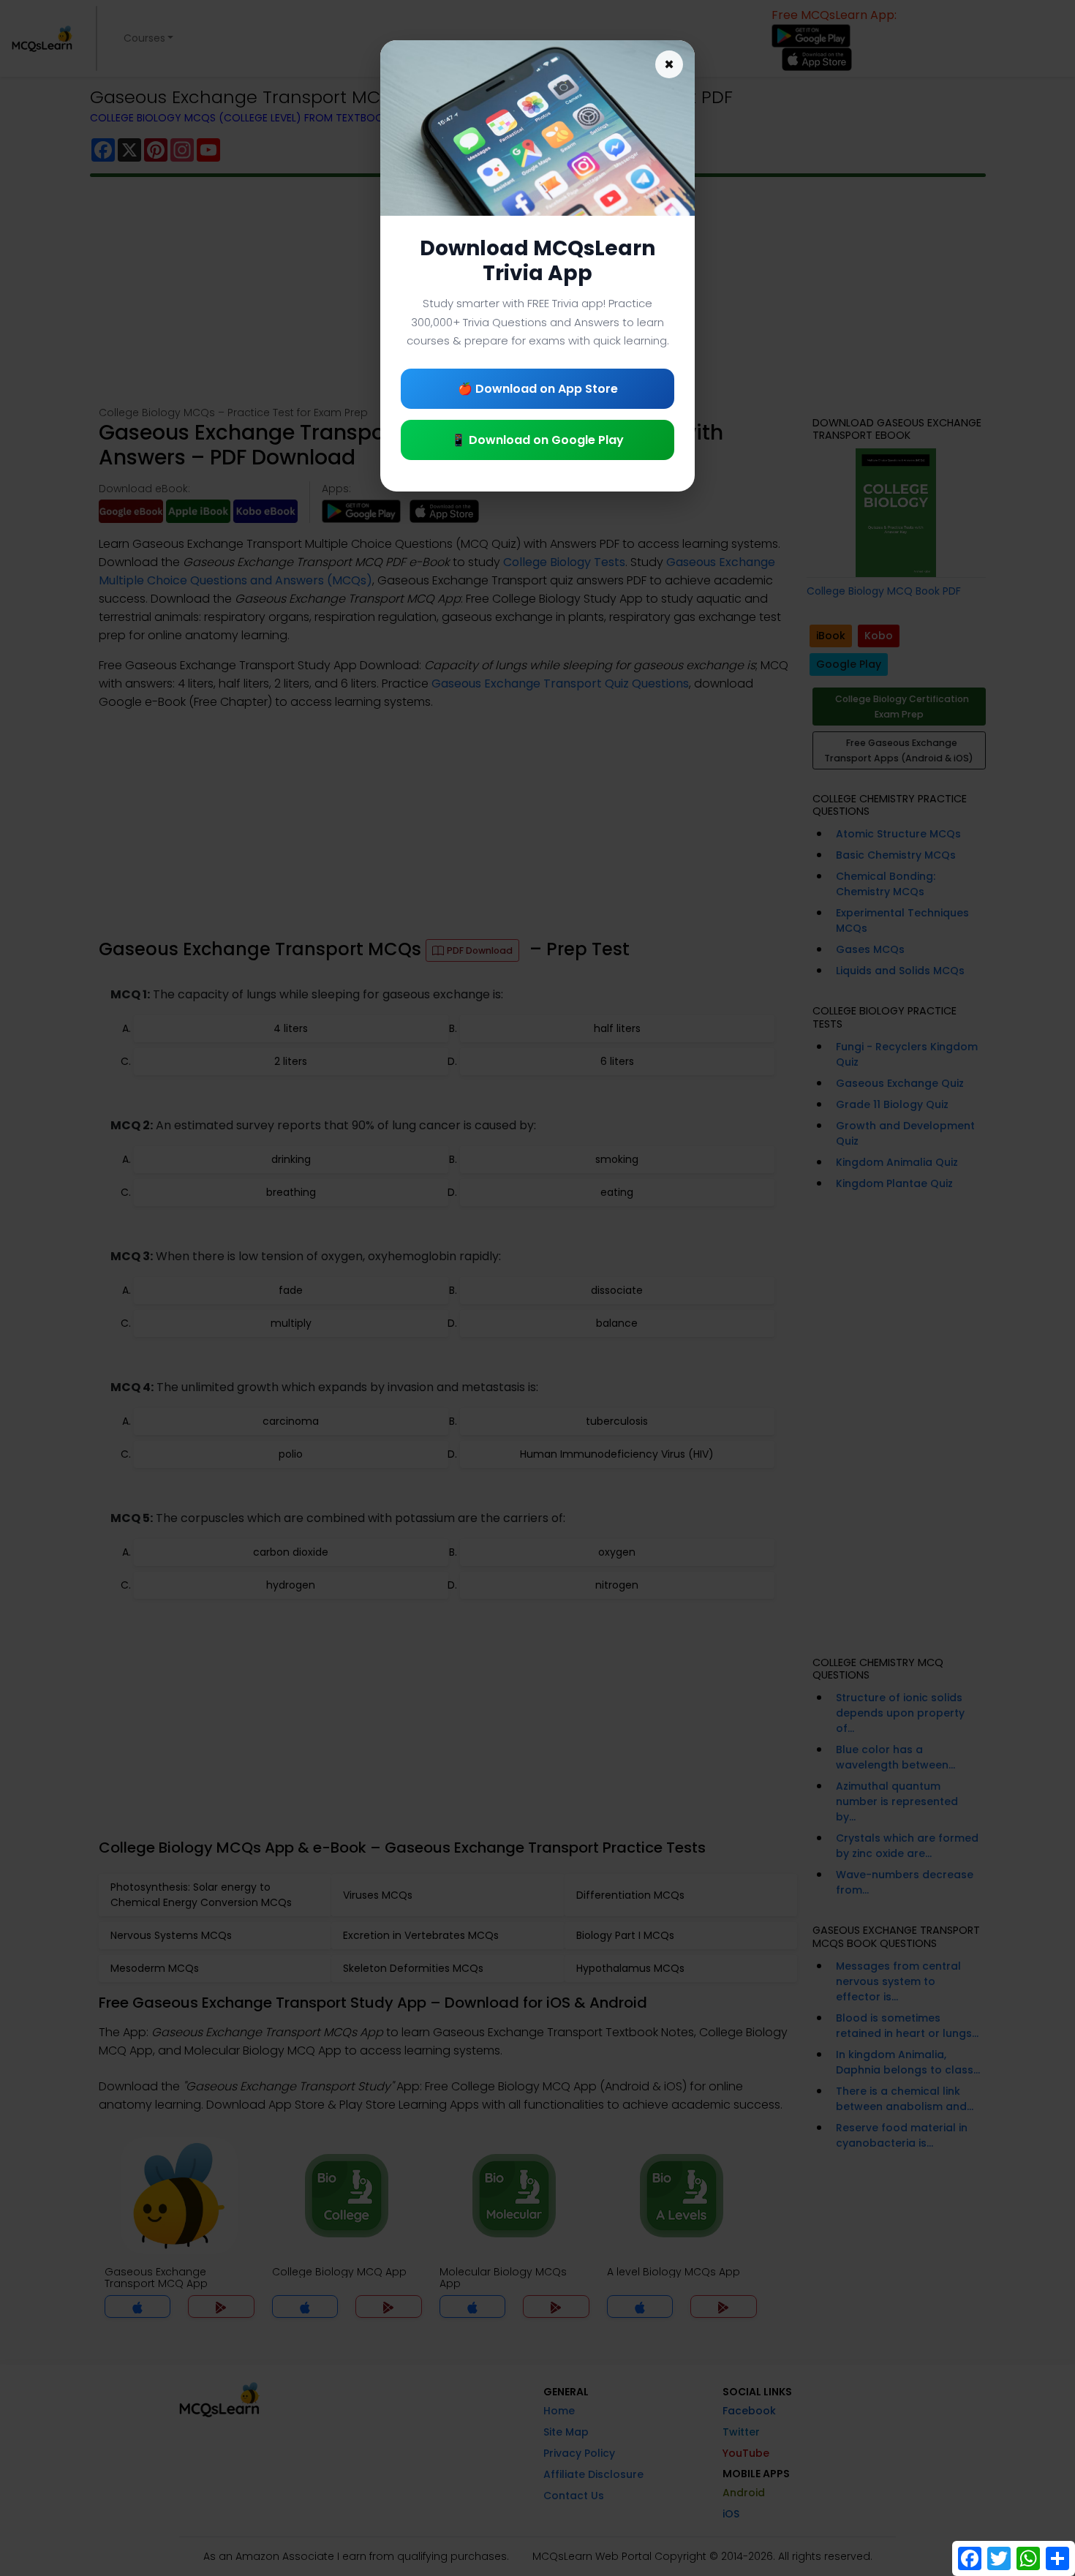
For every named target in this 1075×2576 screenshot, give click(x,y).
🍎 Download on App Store (538, 389)
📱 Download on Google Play (537, 440)
